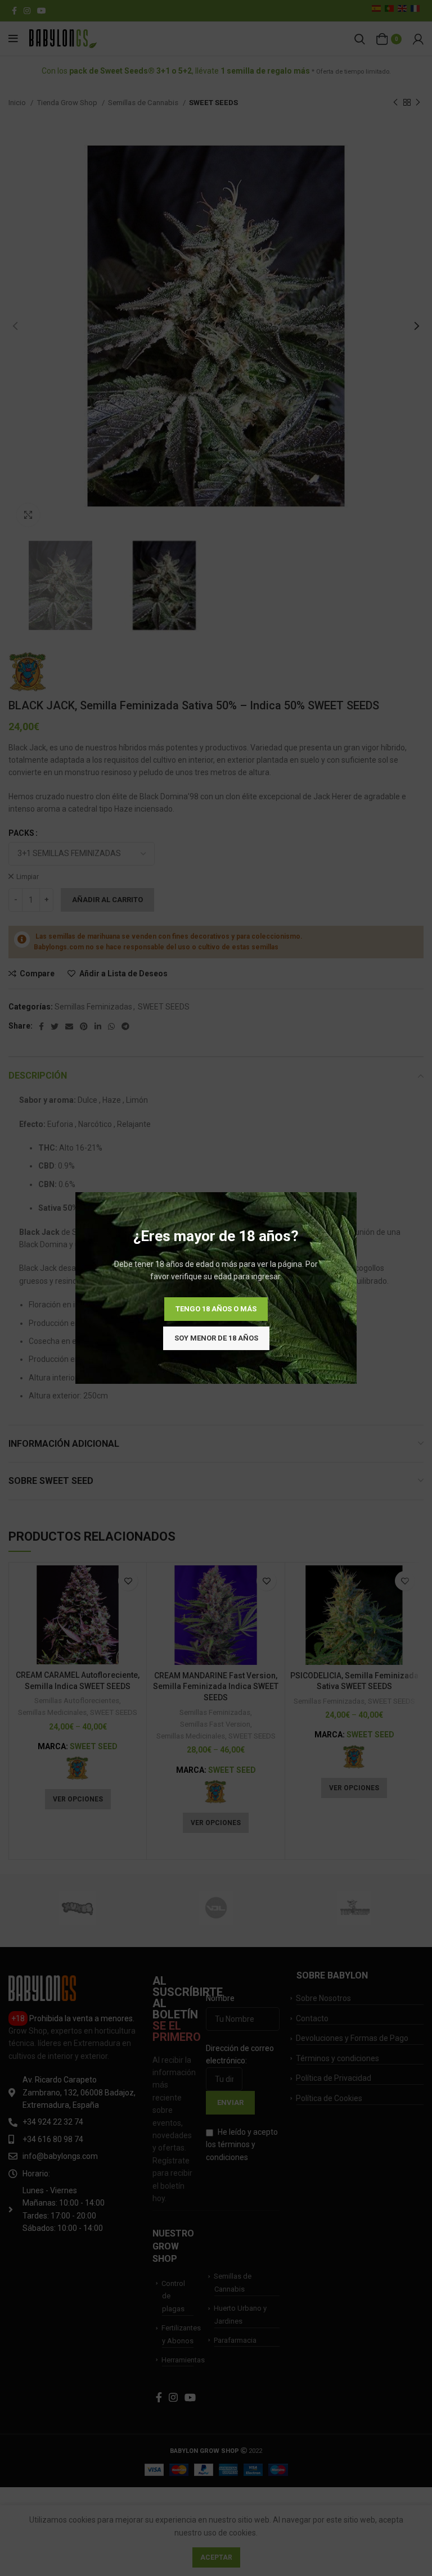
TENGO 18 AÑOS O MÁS (216, 1309)
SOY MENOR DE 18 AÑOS (216, 1338)
